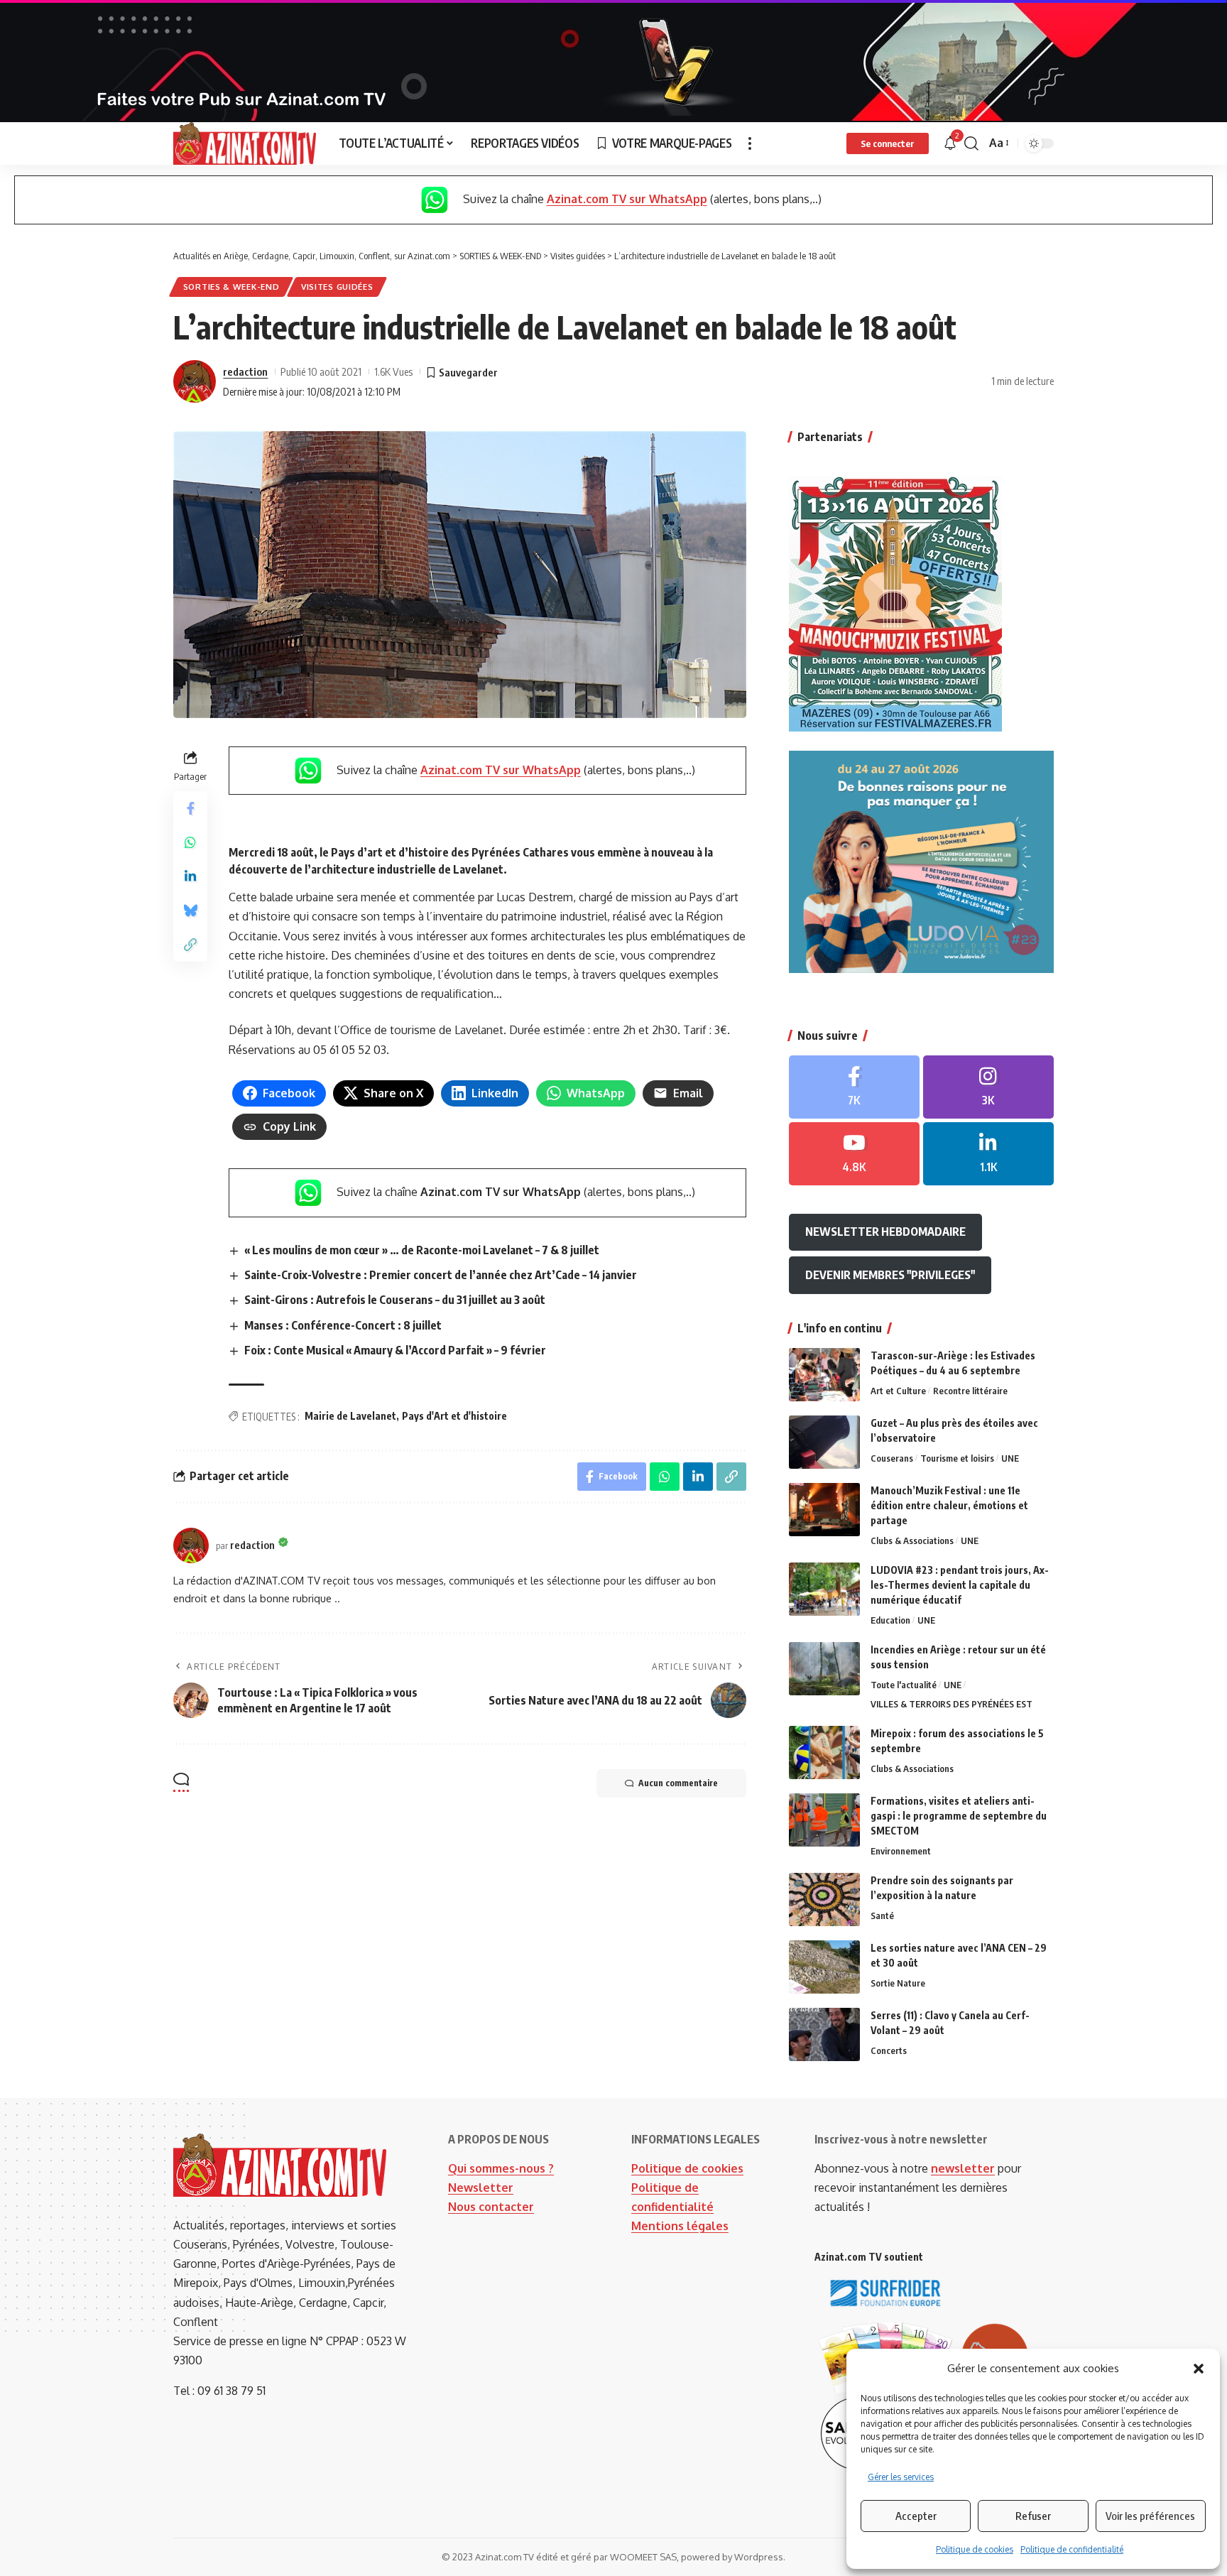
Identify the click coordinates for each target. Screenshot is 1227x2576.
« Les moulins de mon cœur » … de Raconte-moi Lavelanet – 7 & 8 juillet (422, 1250)
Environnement (901, 1851)
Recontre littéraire (970, 1391)
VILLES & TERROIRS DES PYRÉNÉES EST (951, 1704)
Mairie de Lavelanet (350, 1416)
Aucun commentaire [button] (678, 1783)
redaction (245, 371)
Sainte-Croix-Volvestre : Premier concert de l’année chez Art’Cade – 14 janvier (441, 1275)
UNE (1010, 1458)
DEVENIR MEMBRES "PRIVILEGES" (890, 1275)
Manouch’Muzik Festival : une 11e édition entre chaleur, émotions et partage (949, 1505)
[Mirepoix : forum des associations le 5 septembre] (824, 1752)
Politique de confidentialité (1072, 2549)
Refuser (1033, 2516)
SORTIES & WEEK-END (231, 287)
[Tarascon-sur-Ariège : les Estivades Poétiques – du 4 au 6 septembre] (824, 1375)
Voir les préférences (1150, 2516)
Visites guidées (337, 287)
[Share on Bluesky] (190, 910)
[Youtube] (854, 1154)
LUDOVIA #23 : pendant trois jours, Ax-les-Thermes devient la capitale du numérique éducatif (960, 1585)
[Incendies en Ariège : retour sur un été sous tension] (824, 1669)
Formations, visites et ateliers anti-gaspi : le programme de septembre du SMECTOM (959, 1816)
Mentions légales (680, 2226)
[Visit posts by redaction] (195, 381)
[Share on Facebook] (190, 808)
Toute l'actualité (904, 1685)
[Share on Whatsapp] (190, 842)
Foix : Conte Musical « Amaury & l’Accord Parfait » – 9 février (395, 1350)
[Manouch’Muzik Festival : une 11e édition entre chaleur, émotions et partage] (824, 1510)
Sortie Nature (898, 1983)
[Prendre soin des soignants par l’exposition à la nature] (824, 1900)
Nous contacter (491, 2207)
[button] (1199, 2369)
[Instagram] (988, 1087)
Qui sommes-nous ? (501, 2168)
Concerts (889, 2050)
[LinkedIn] (988, 1154)
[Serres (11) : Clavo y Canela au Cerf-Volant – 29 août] (824, 2034)
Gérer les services (901, 2477)
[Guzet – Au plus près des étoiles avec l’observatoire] (824, 1442)
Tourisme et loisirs (957, 1458)
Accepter (916, 2516)
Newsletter (481, 2188)
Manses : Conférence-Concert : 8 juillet (343, 1325)
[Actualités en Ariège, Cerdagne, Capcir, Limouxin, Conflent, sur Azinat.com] (245, 143)
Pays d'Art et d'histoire (454, 1416)
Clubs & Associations (912, 1540)
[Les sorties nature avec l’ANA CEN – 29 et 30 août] (824, 1967)
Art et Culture (898, 1391)
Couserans (892, 1458)
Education (890, 1620)
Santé (882, 1915)
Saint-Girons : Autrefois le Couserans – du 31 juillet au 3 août (395, 1300)
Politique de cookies (975, 2549)
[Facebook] (854, 1087)
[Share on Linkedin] (190, 876)
